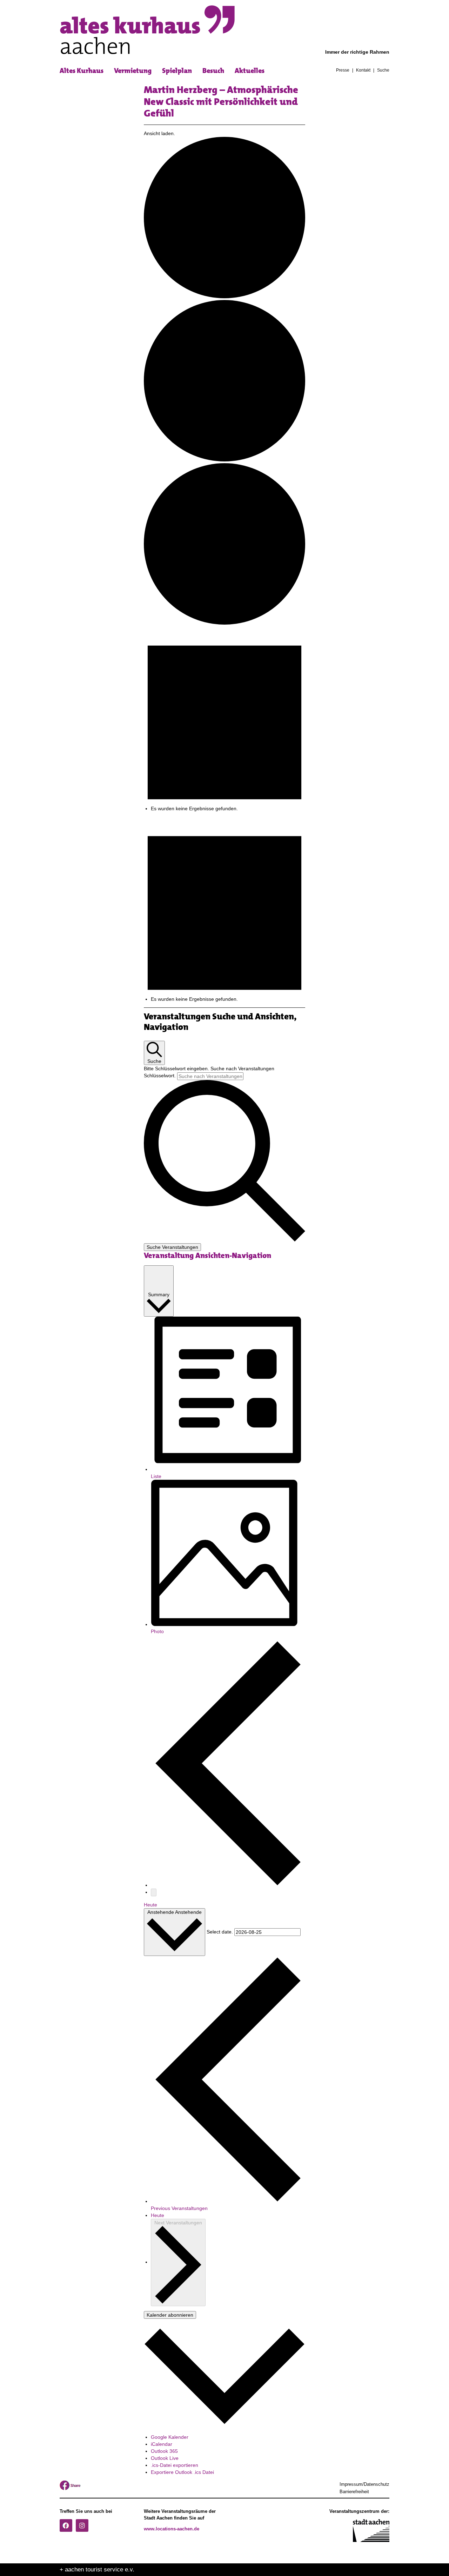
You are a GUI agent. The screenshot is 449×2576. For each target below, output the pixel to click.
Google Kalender (170, 2437)
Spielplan (177, 71)
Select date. (220, 1932)
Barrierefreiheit (354, 2492)
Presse (343, 71)
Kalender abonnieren (170, 2315)
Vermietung (133, 71)
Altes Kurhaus (82, 71)
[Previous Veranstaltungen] (228, 1885)
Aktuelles (250, 71)
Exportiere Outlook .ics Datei (182, 2472)
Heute (150, 1905)
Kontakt (363, 71)
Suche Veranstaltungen (172, 1247)
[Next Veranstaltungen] (154, 1892)
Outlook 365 (164, 2451)
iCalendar (162, 2444)
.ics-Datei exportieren (175, 2465)
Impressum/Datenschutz (364, 2484)
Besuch (213, 71)
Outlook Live (165, 2458)
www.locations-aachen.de (172, 2529)
